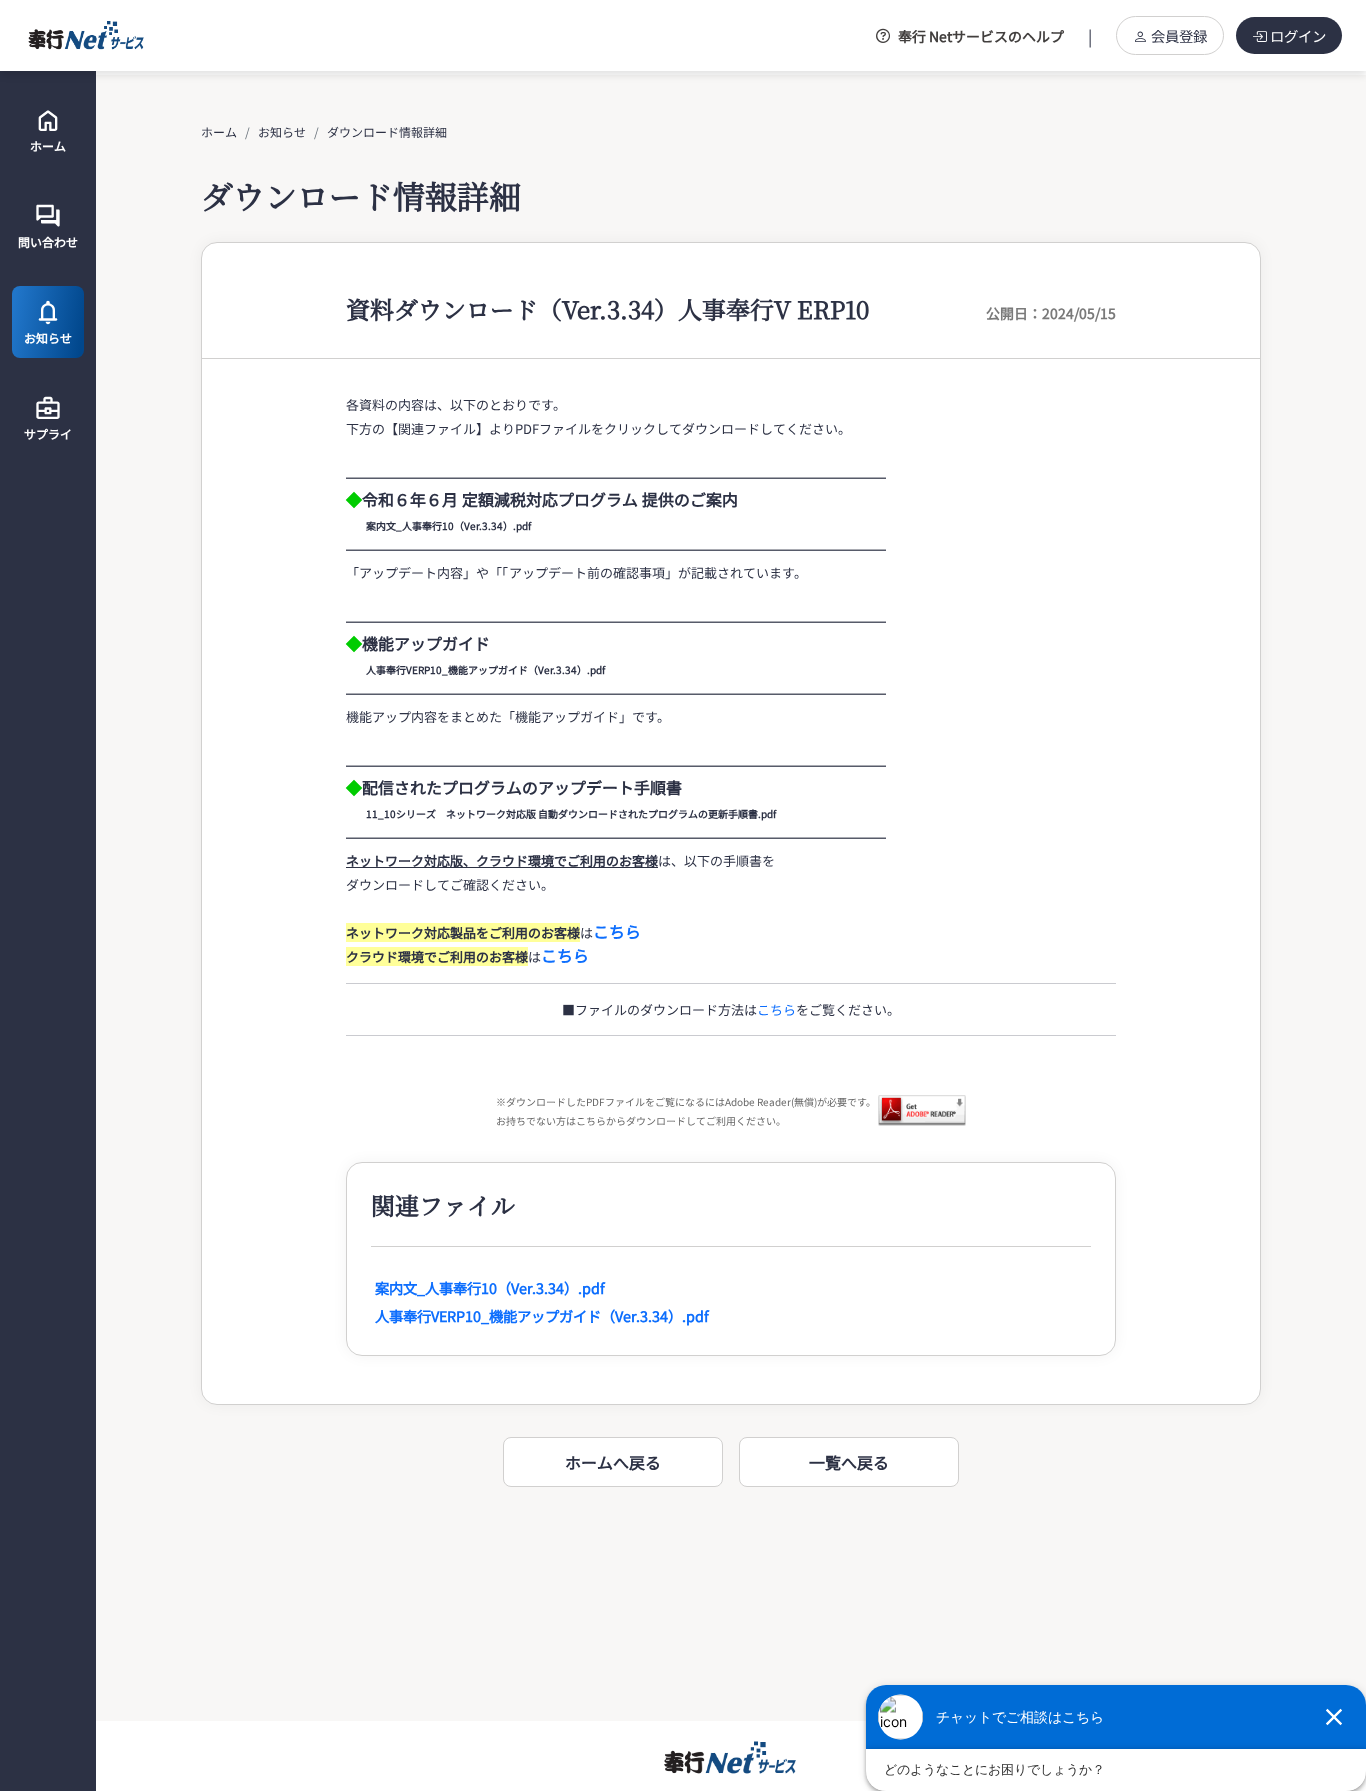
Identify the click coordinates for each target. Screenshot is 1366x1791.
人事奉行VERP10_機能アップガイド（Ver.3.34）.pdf (542, 1315)
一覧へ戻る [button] (849, 1462)
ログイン (1298, 35)
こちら (776, 1009)
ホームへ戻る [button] (613, 1462)
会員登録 (1179, 35)
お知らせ (282, 131)
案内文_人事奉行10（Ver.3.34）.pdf (490, 1287)
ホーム (219, 131)
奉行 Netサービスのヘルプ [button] (981, 36)
